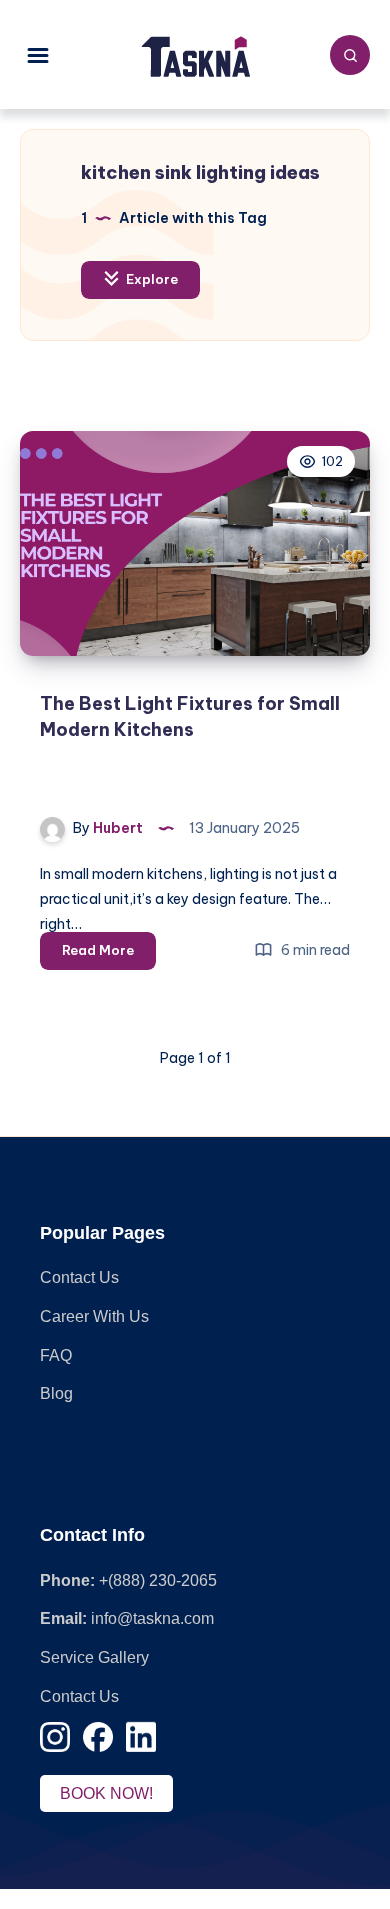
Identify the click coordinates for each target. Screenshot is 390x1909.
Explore (150, 279)
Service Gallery (94, 1657)
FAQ (56, 1355)
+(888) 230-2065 (158, 1580)
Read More (109, 955)
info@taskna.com (152, 1618)
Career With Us (94, 1316)
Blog (56, 1393)
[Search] (350, 55)
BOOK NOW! (106, 1793)
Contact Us (79, 1277)
